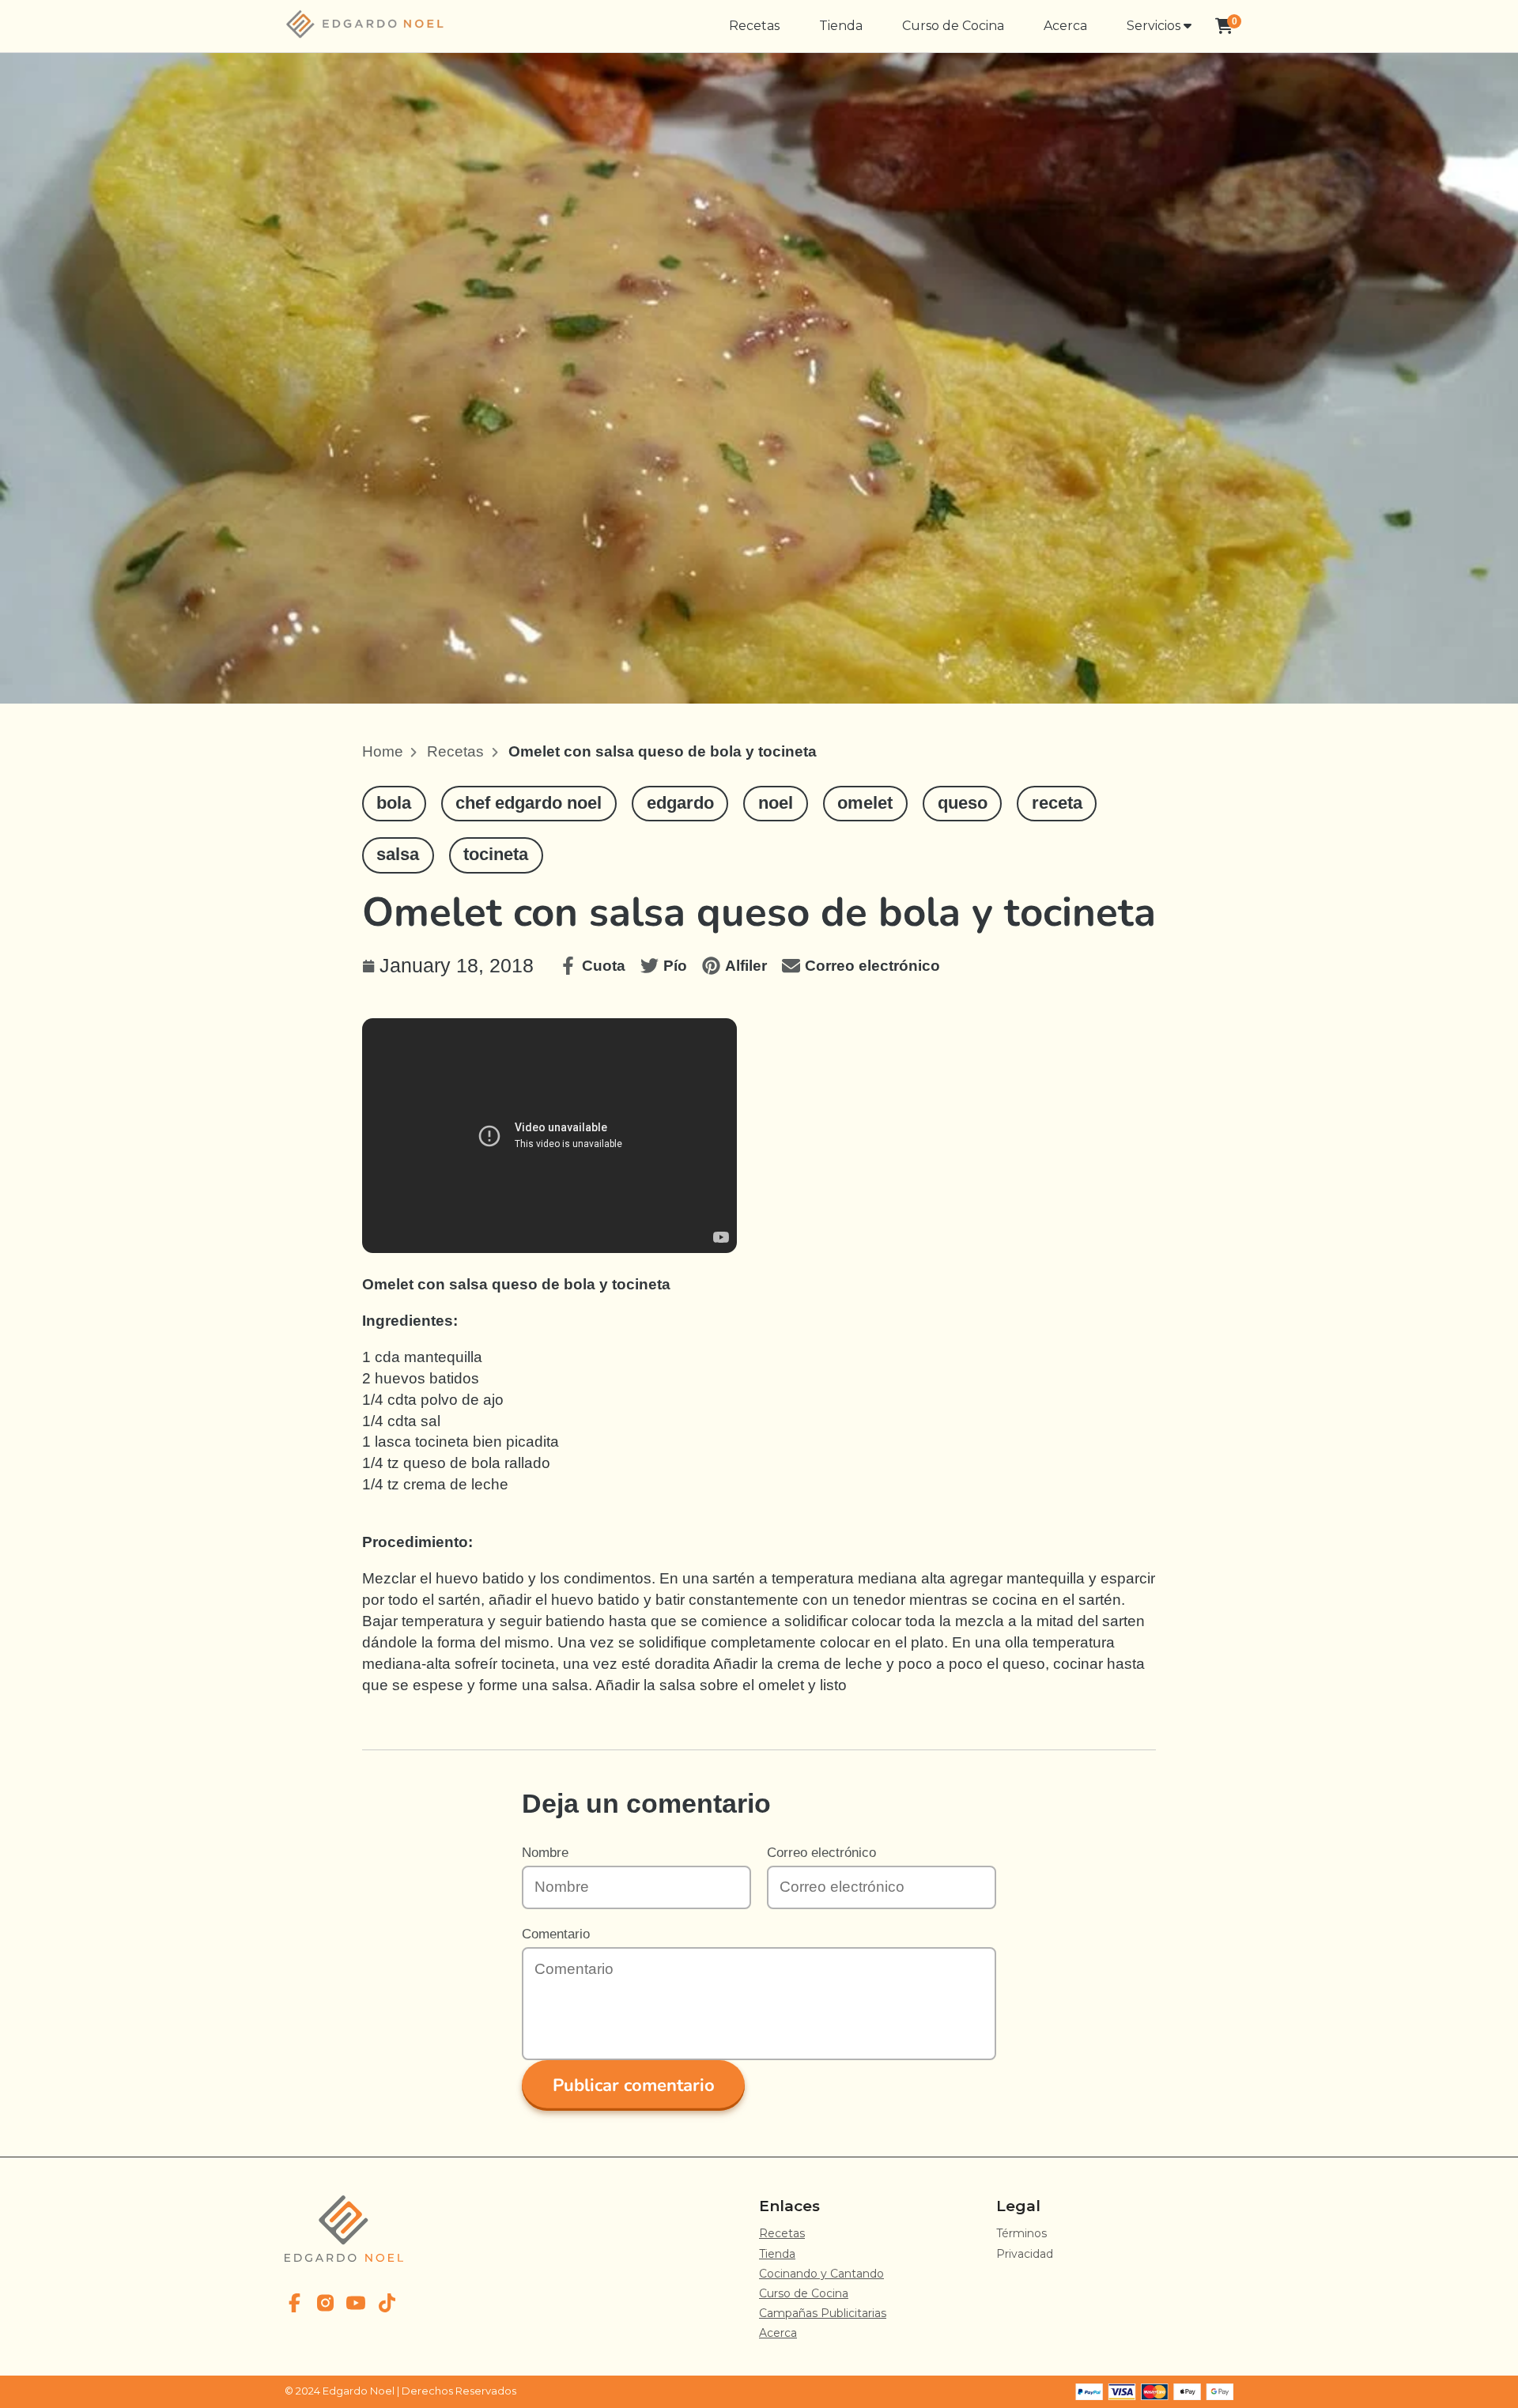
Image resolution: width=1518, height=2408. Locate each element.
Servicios (1155, 26)
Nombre (545, 1852)
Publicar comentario (634, 2085)
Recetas (754, 26)
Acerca (1065, 26)
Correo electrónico (821, 1852)
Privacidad (1025, 2254)
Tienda (841, 26)
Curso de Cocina (953, 26)
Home (383, 751)
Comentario (556, 1934)
